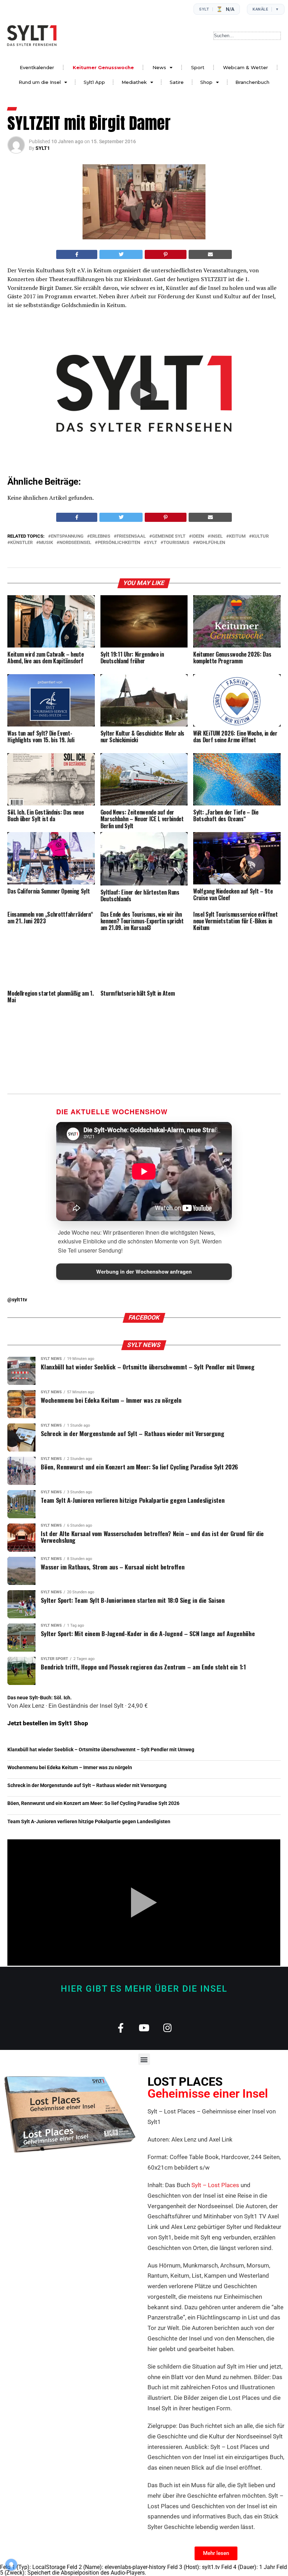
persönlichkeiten (119, 543)
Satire (177, 82)
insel (217, 536)
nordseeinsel (75, 543)
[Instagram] (168, 2028)
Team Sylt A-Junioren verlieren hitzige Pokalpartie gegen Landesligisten (89, 1822)
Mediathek (134, 82)
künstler (21, 543)
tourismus (176, 543)
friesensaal (131, 536)
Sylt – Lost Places (215, 2185)
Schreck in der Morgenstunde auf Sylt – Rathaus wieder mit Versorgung (87, 1785)
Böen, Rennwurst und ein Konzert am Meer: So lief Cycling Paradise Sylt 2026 (93, 1803)
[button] (144, 393)
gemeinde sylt (169, 536)
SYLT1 (43, 148)
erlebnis (100, 536)
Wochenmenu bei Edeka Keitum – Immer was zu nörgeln (70, 1768)
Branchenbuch (252, 82)
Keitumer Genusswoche (103, 67)
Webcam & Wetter (246, 67)
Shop (206, 82)
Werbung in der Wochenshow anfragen (144, 1272)
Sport (198, 67)
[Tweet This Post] (121, 254)
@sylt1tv (17, 1300)
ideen (198, 536)
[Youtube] (144, 2028)
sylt (152, 543)
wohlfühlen (210, 543)
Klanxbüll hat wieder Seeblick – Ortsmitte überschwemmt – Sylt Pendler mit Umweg (101, 1750)
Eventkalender (37, 67)
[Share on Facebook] (77, 254)
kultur (260, 536)
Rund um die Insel (40, 82)
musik (46, 543)
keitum (237, 536)
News (159, 67)
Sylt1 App (94, 82)
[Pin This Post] (166, 254)
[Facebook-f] (121, 2028)
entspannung (67, 536)
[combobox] (247, 36)
